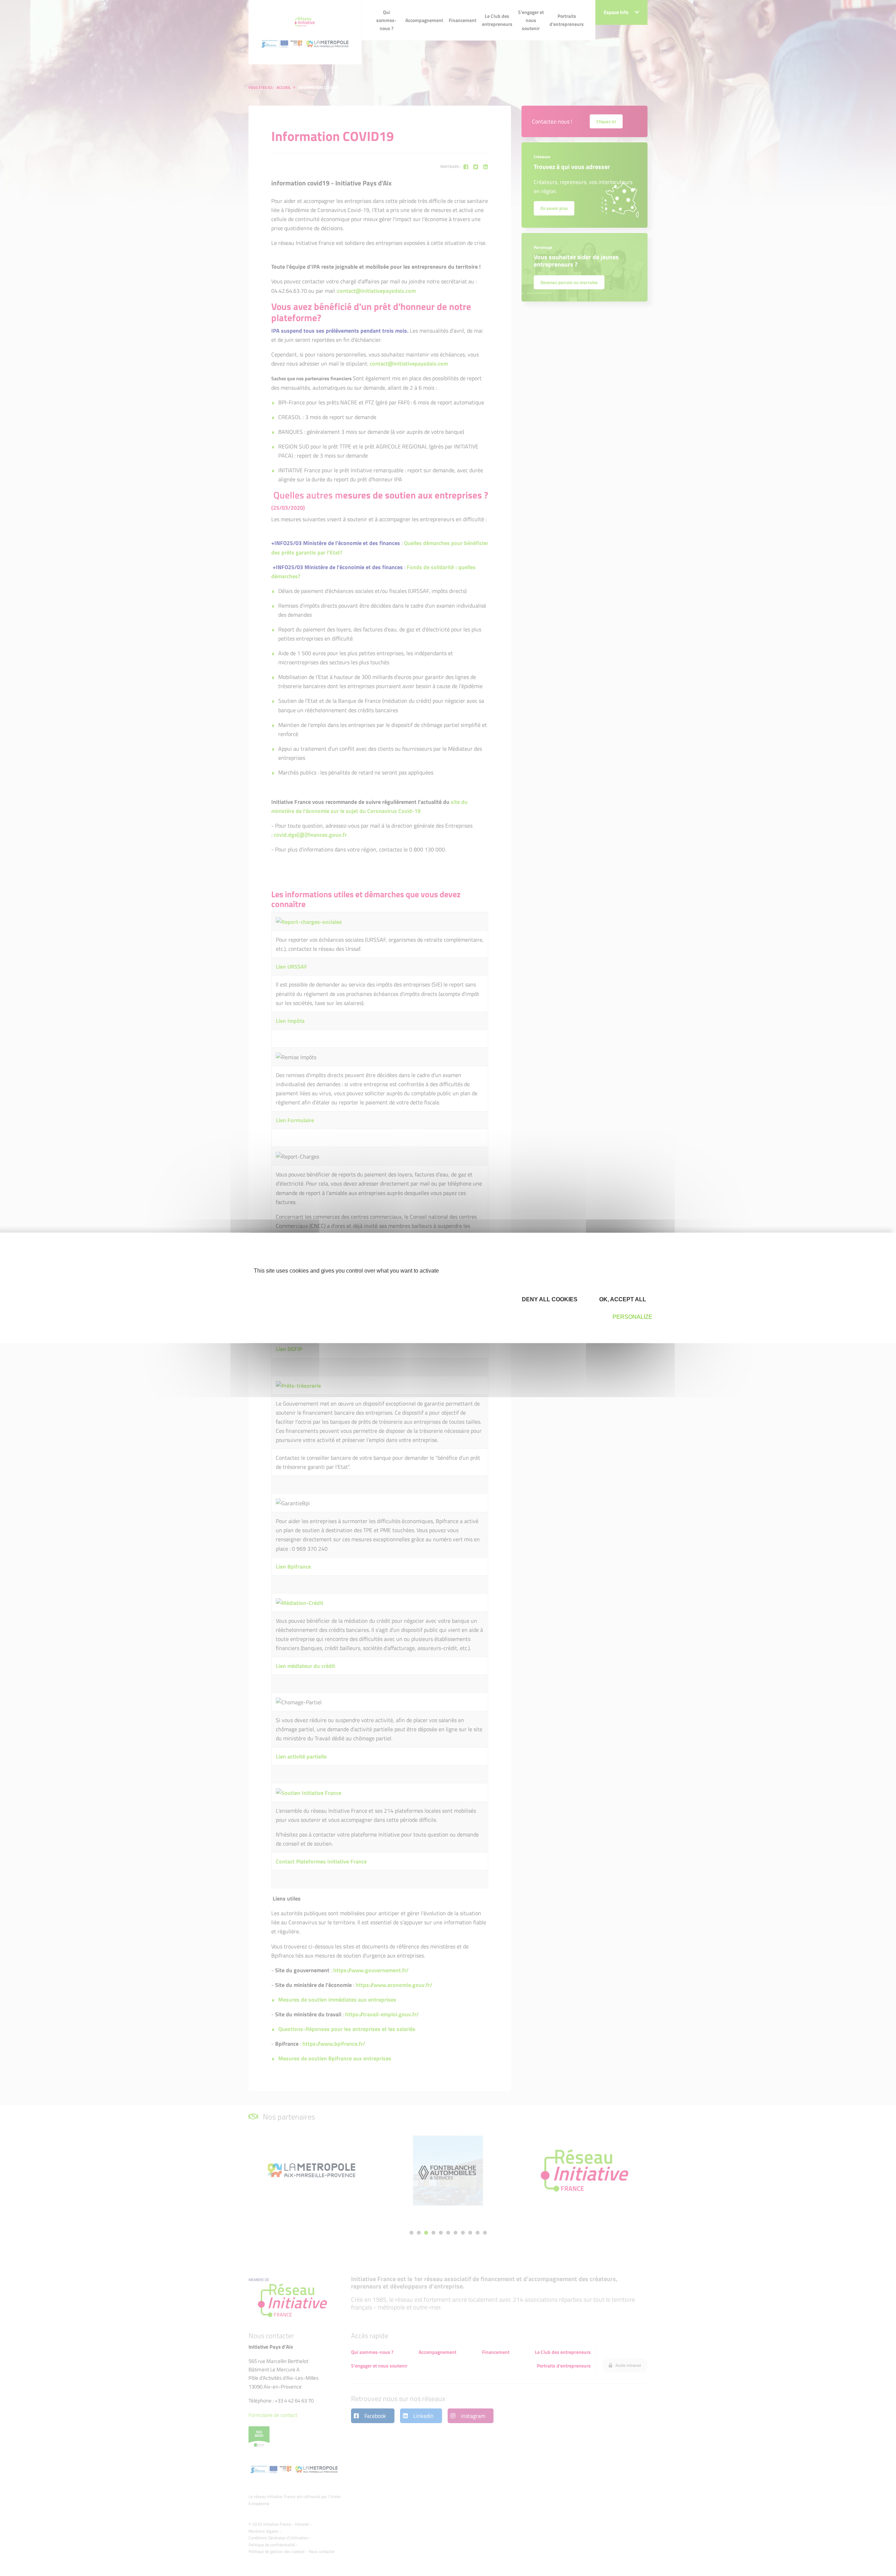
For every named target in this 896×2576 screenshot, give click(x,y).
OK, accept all (622, 1299)
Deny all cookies (549, 1299)
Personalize (632, 1317)
